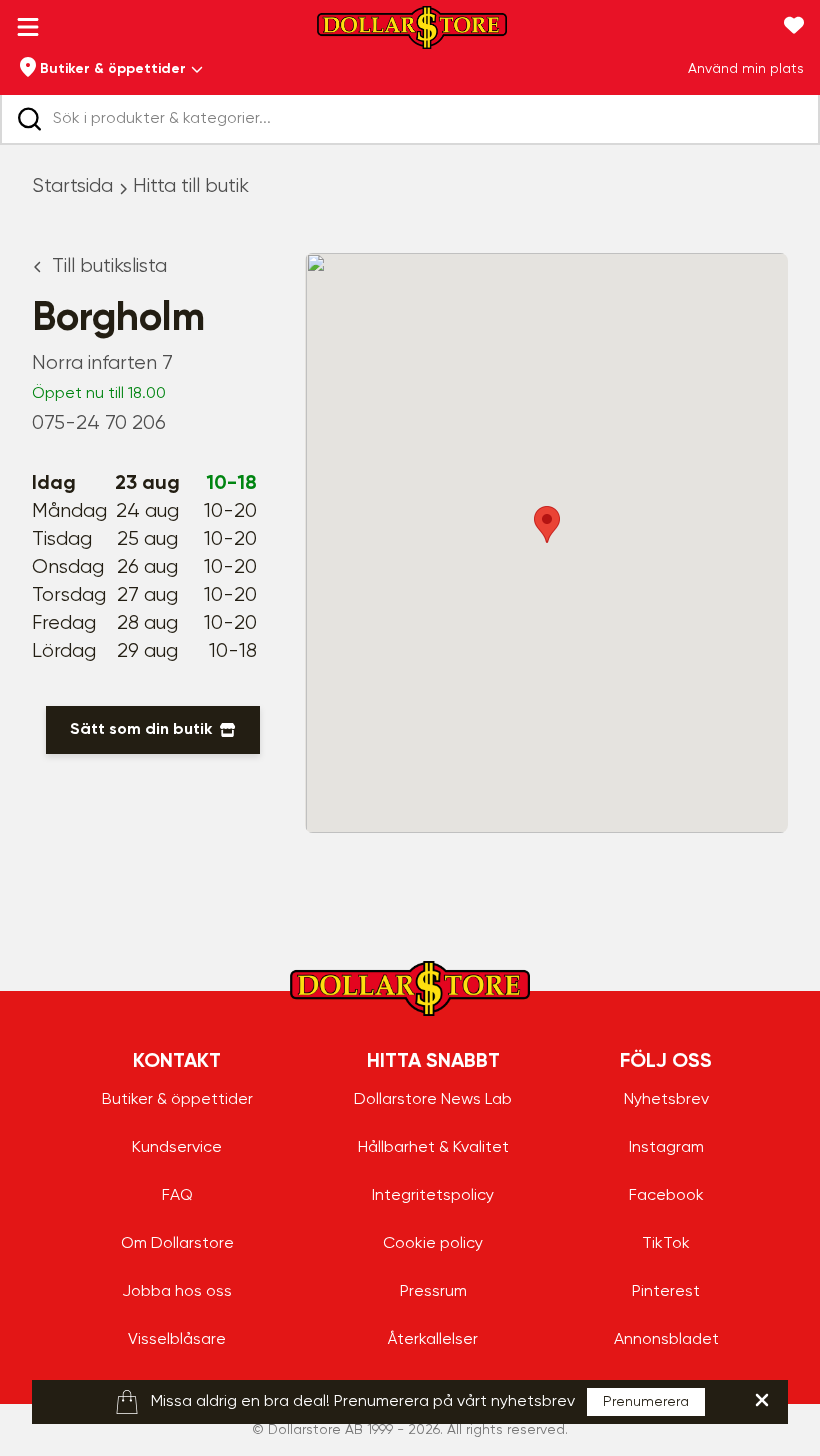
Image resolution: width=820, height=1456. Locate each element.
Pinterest (666, 1292)
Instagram (666, 1148)
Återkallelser (433, 1340)
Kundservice (177, 1148)
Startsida (72, 186)
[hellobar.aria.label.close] (762, 1400)
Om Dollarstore (177, 1244)
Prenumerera (646, 1402)
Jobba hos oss (177, 1292)
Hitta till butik (191, 186)
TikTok (666, 1244)
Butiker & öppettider (177, 1100)
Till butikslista (109, 266)
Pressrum (433, 1292)
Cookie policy (433, 1244)
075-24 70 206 (99, 423)
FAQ (177, 1196)
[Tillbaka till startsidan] (412, 33)
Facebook (666, 1196)
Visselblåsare (177, 1340)
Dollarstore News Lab (433, 1100)
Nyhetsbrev (666, 1100)
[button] (547, 524)
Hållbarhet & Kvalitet (433, 1148)
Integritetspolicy (433, 1196)
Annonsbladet (666, 1340)
